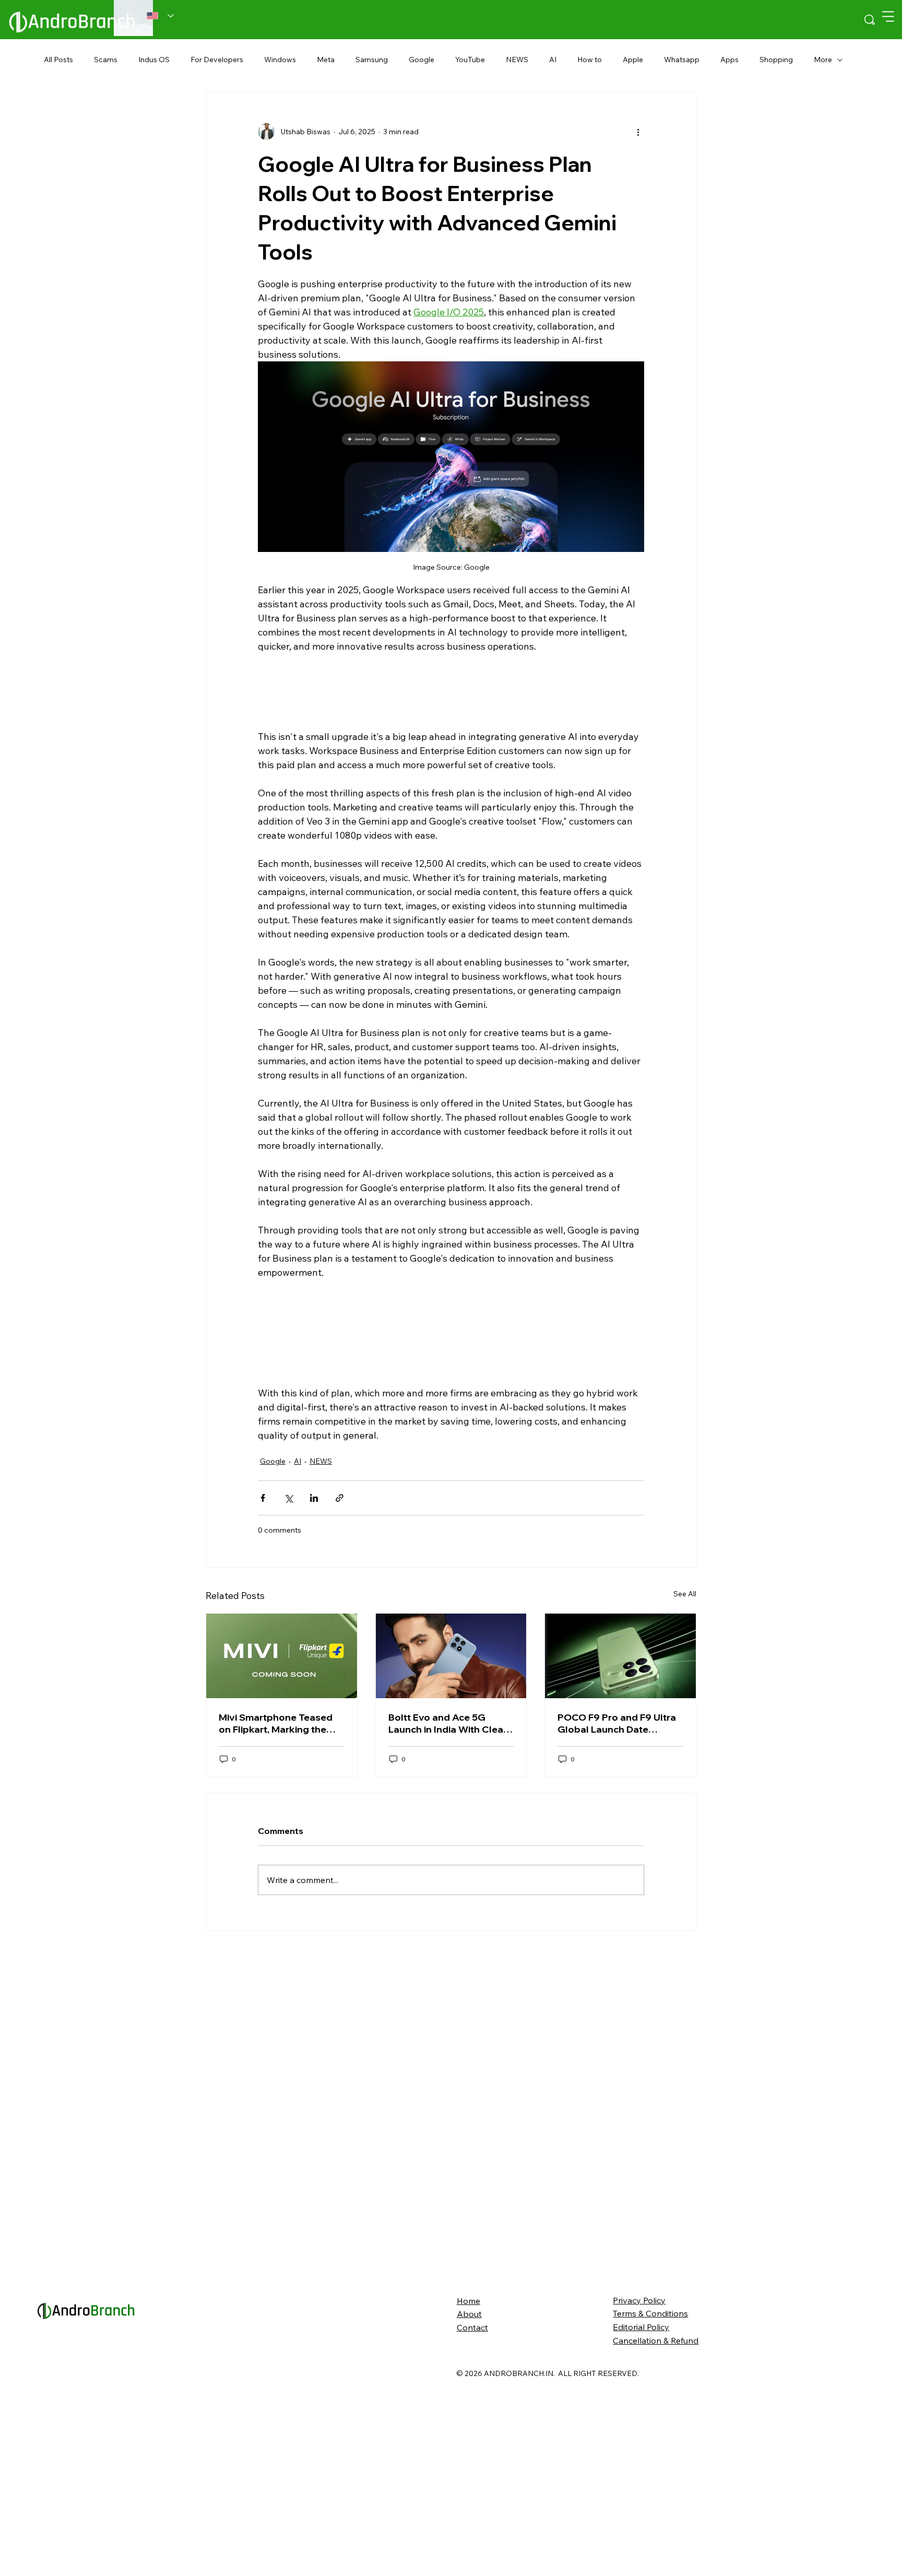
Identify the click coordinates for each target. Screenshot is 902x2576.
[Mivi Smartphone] (282, 1864)
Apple (633, 60)
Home (468, 2509)
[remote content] (451, 690)
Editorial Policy (641, 2535)
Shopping (776, 60)
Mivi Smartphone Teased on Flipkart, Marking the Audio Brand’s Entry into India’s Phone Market (276, 1931)
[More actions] (638, 132)
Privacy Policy (639, 2508)
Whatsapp (682, 60)
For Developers (217, 60)
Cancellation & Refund (656, 2548)
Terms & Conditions (650, 2522)
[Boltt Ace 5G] (451, 1864)
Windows (280, 60)
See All (685, 1802)
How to (590, 60)
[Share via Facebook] (263, 1538)
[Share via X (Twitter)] (288, 1538)
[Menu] (889, 16)
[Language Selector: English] (161, 16)
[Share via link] (340, 1538)
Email (217, 1703)
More (823, 60)
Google (422, 60)
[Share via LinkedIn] (314, 1538)
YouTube (470, 60)
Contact (472, 2536)
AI (553, 60)
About (469, 2522)
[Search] (870, 20)
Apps (729, 60)
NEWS (517, 60)
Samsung (372, 60)
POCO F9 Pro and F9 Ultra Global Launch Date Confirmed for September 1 (620, 1931)
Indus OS (154, 60)
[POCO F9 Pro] (620, 1864)
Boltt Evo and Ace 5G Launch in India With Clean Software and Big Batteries (450, 1931)
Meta (326, 60)
